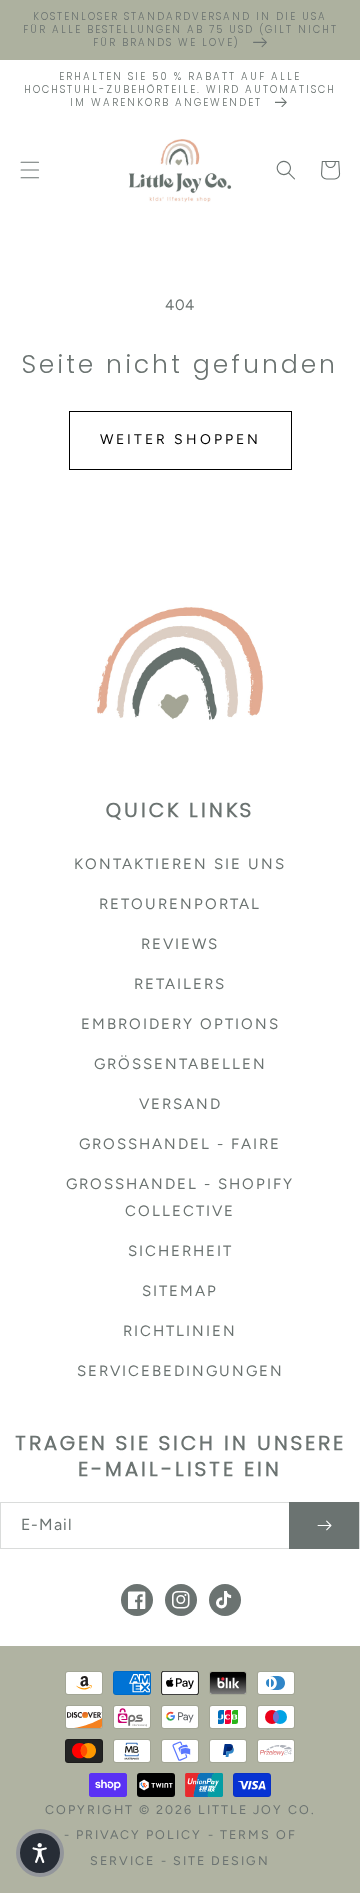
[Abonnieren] (324, 1525)
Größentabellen (180, 1064)
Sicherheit (180, 1251)
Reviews (180, 944)
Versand (180, 1104)
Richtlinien (180, 1331)
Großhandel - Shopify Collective (180, 1197)
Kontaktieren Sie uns (180, 864)
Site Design (221, 1860)
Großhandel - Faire (180, 1144)
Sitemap (180, 1291)
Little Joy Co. (257, 1809)
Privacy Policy (139, 1834)
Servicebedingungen (180, 1371)
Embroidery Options (180, 1024)
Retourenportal (180, 904)
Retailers (180, 984)
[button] (30, 170)
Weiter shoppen (180, 439)
